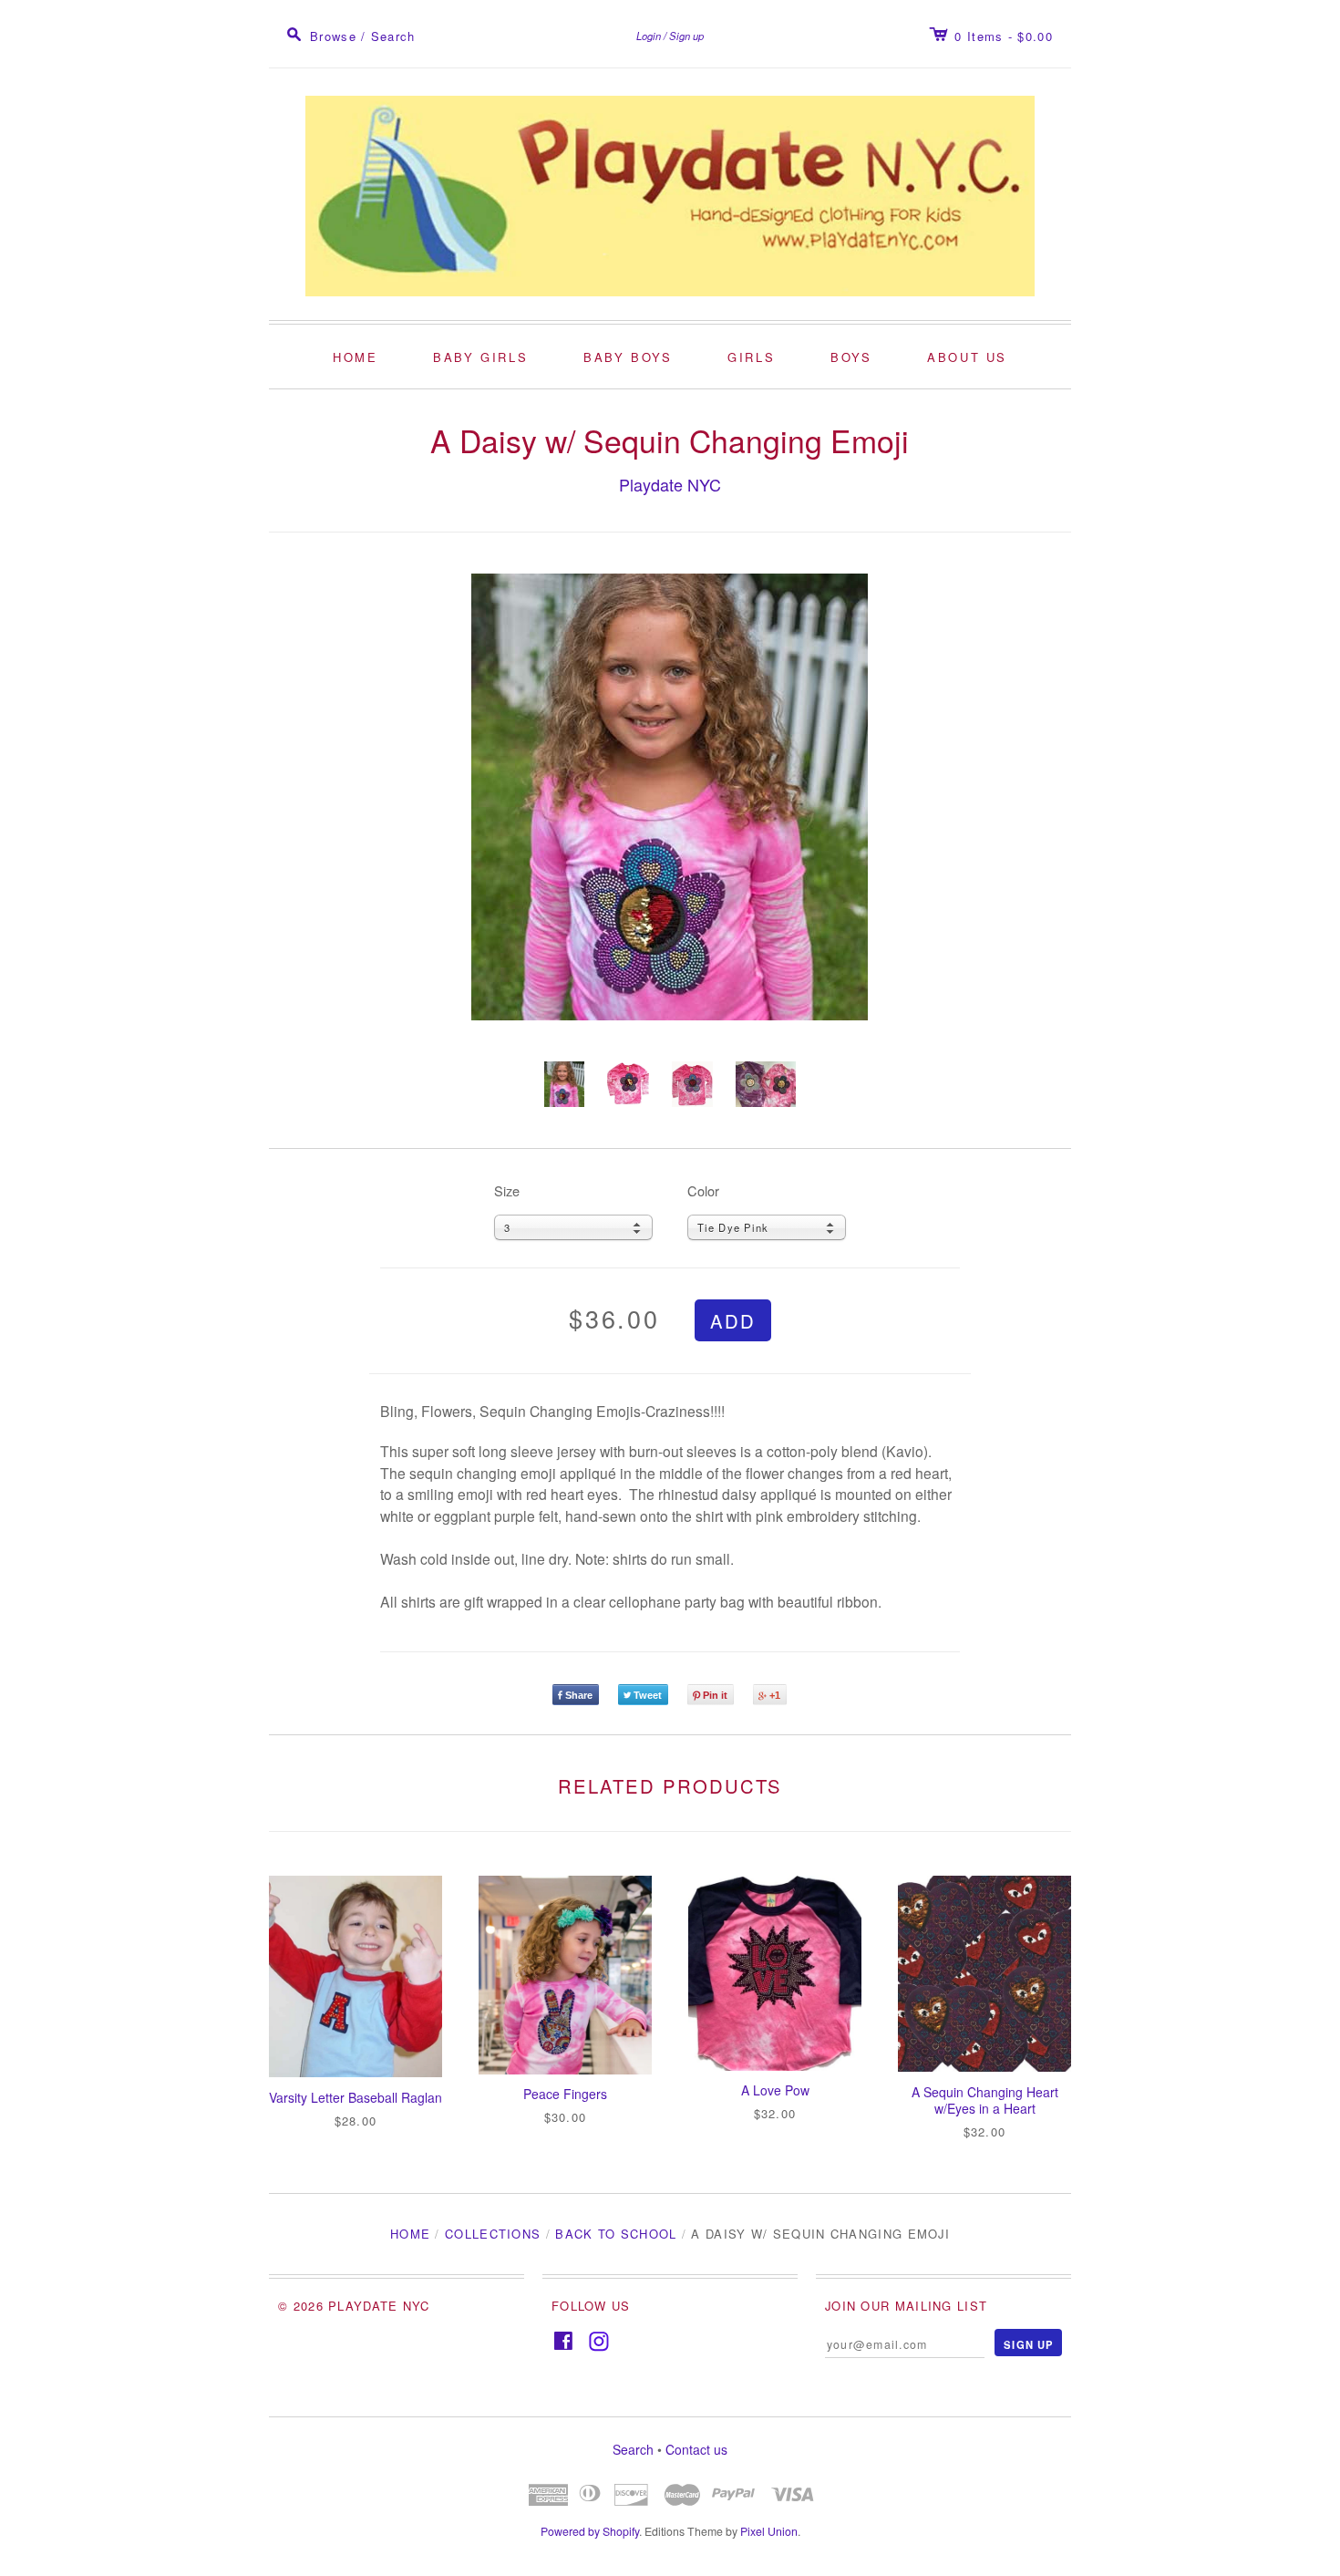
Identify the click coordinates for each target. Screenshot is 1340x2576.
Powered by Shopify (590, 2531)
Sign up (686, 36)
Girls (751, 357)
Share (579, 1695)
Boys (851, 357)
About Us (967, 357)
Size (507, 1190)
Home (355, 357)
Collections (493, 2234)
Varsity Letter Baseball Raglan (356, 2097)
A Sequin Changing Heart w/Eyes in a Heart (985, 2100)
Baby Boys (628, 357)
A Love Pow (775, 2090)
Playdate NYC (670, 484)
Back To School (616, 2234)
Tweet (648, 1695)
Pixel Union (769, 2531)
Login (649, 36)
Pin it (715, 1695)
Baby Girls (480, 357)
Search (633, 2449)
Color (703, 1190)
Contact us (696, 2449)
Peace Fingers (565, 2094)
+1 (775, 1695)
